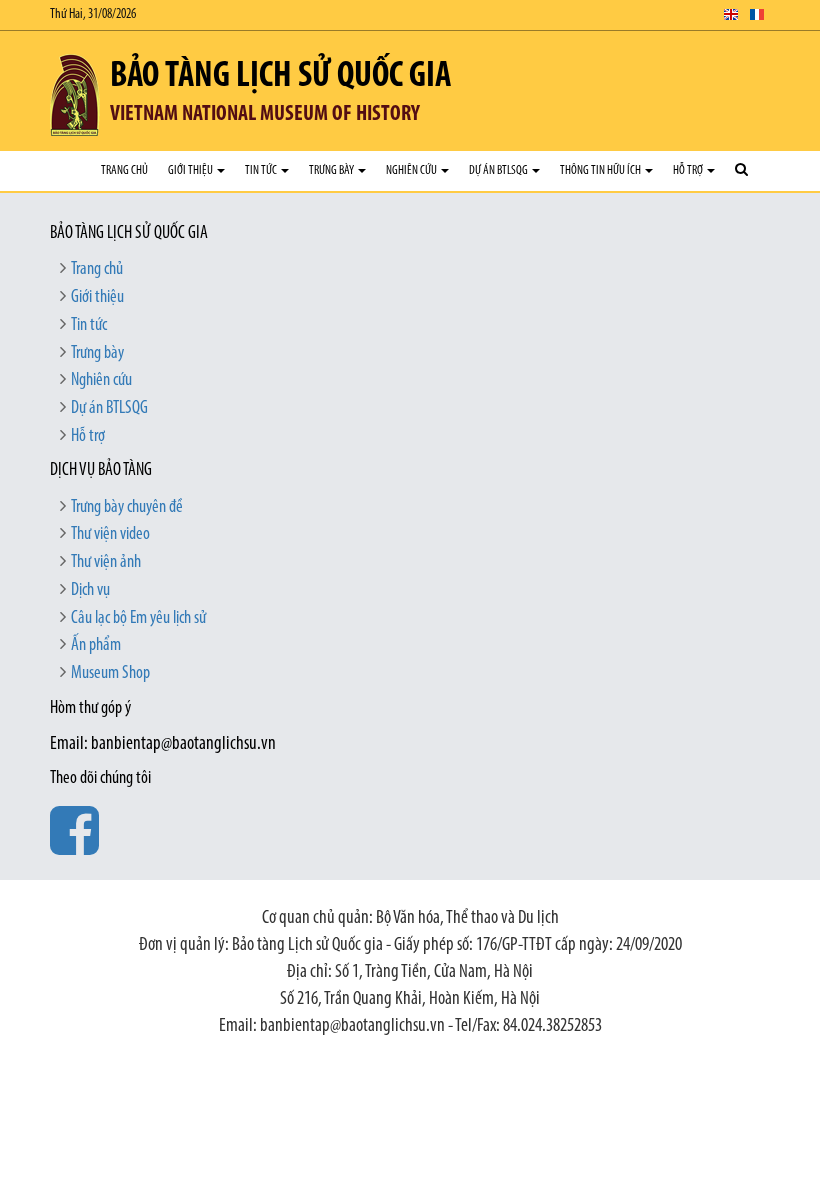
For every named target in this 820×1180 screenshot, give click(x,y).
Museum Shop (110, 674)
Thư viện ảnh (106, 563)
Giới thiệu (191, 170)
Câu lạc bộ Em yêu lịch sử (138, 619)
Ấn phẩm (96, 646)
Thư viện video (110, 535)
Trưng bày (332, 170)
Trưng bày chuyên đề (127, 508)
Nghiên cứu (412, 170)
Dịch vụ (90, 591)
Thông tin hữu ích (601, 170)
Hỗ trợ (689, 170)
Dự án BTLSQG (499, 170)
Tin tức (262, 170)
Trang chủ (124, 170)
